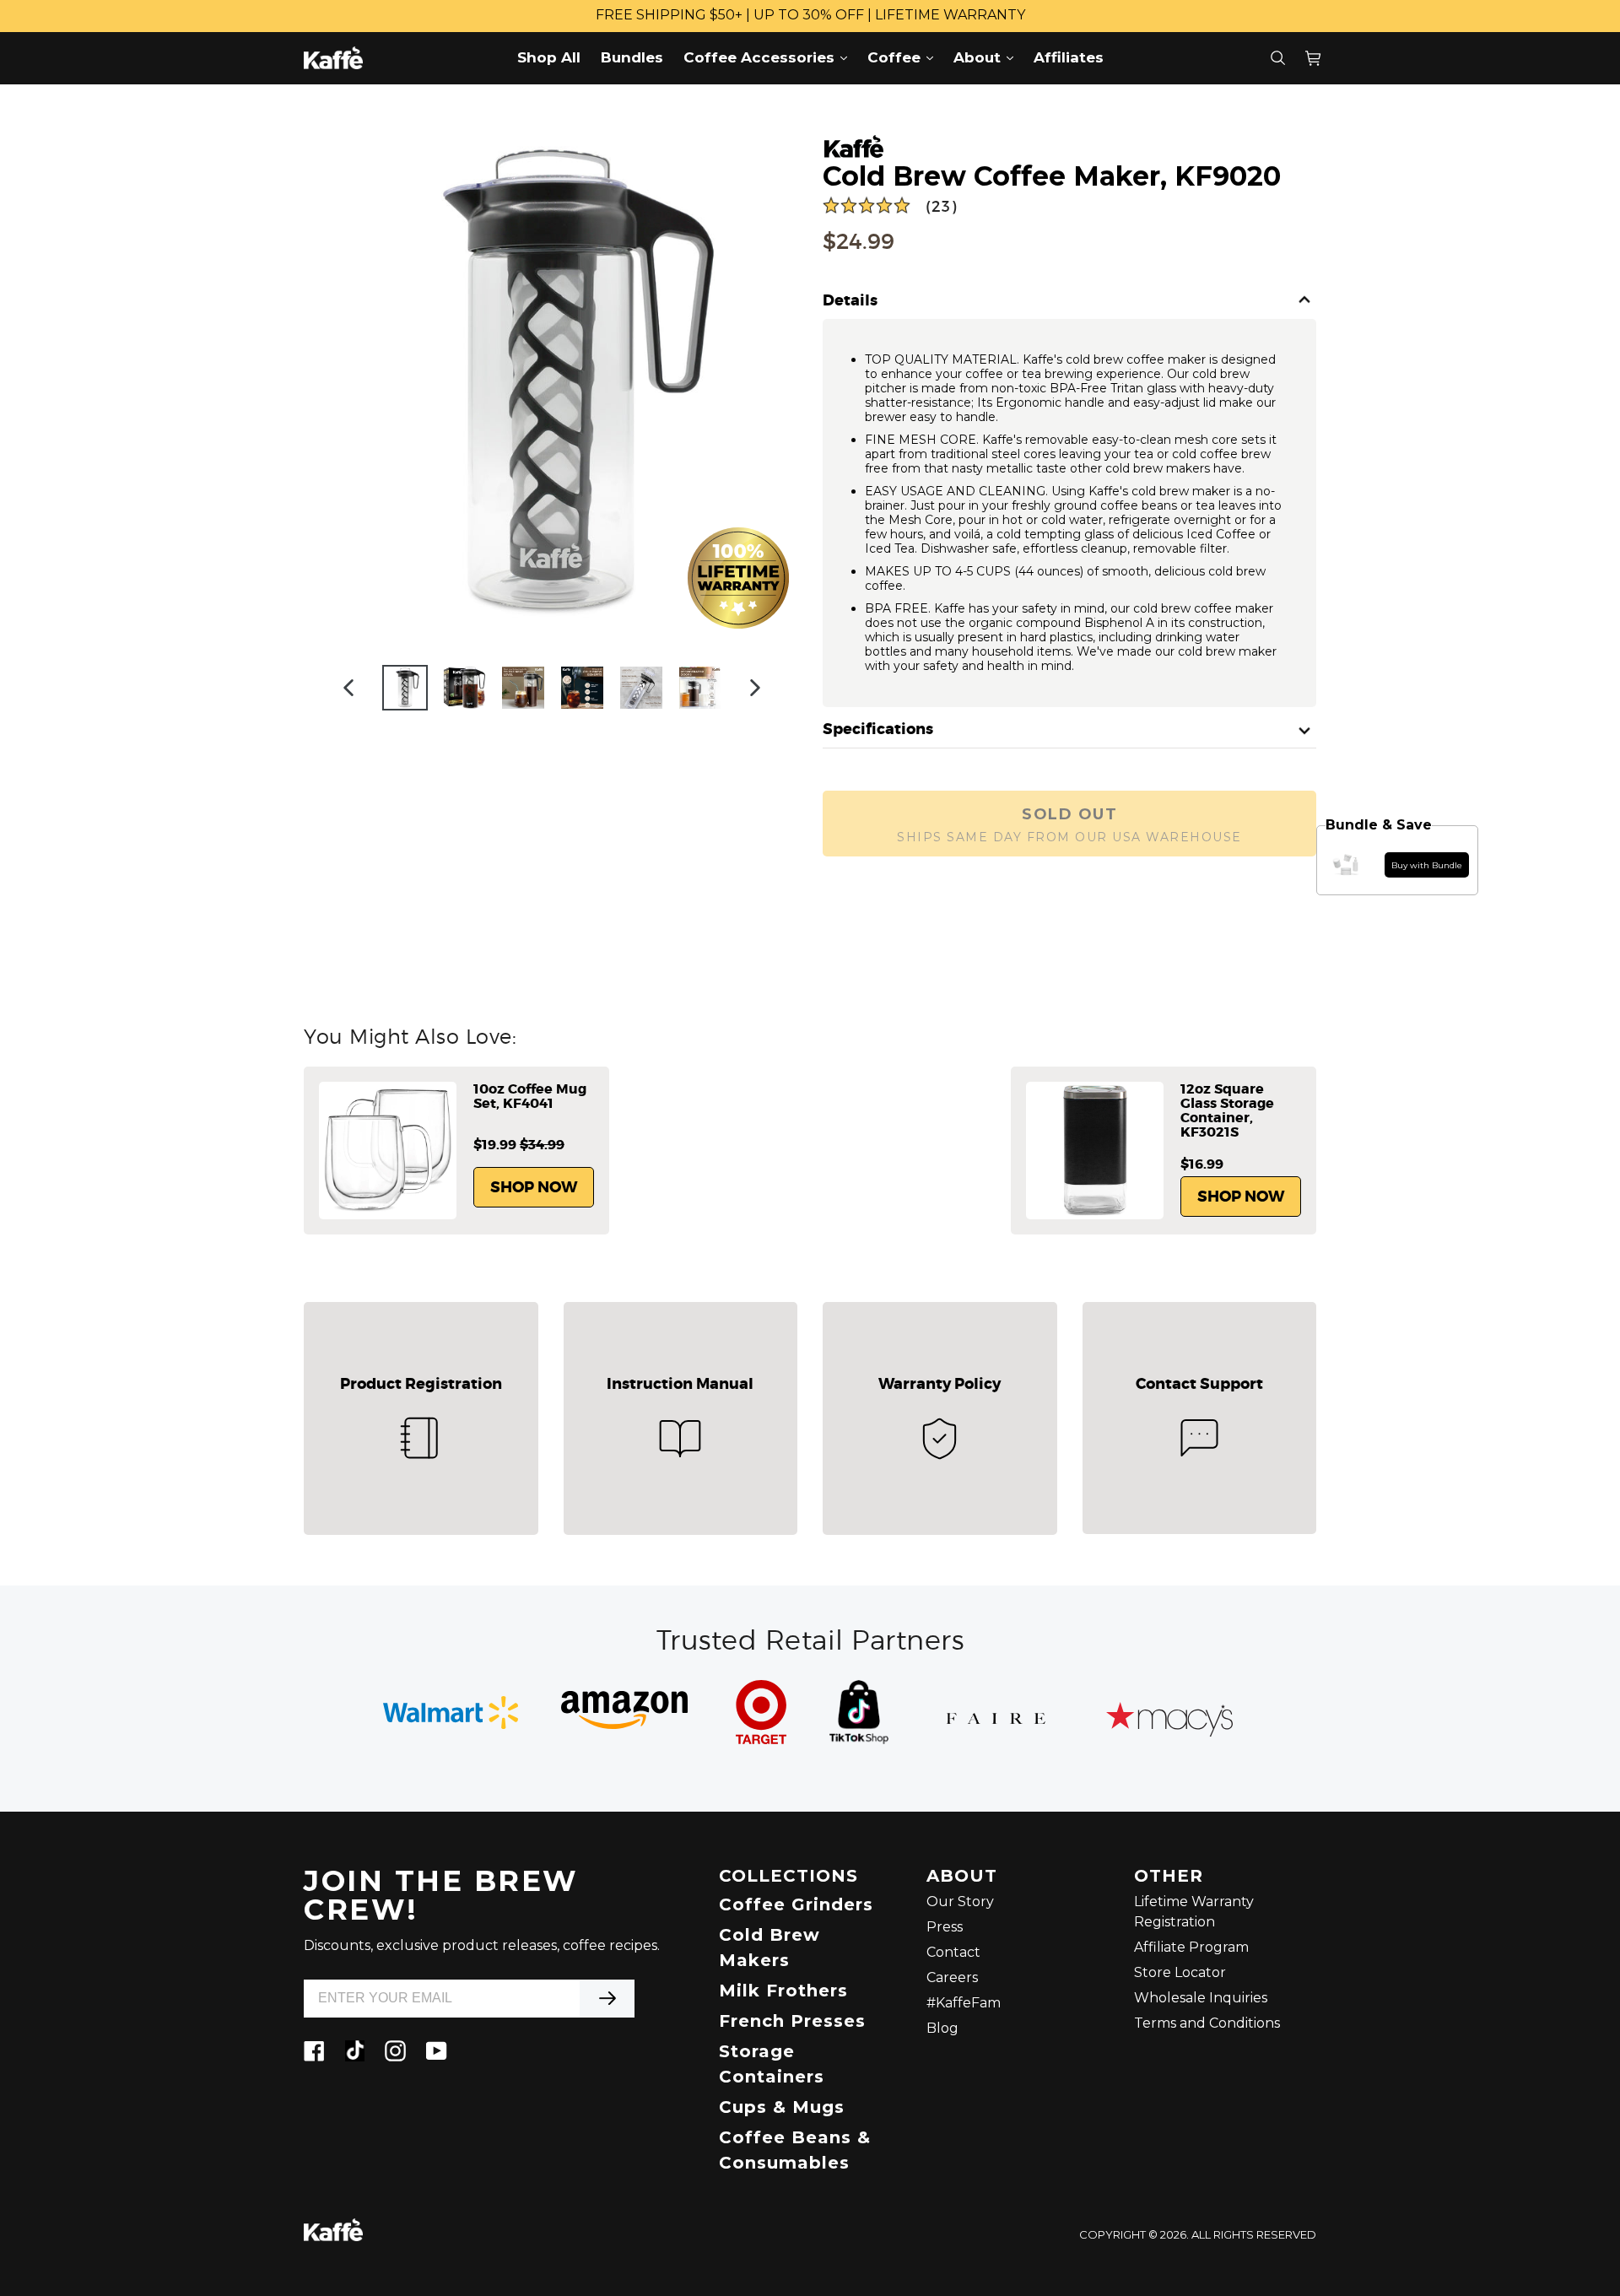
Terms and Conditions (1207, 2023)
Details (850, 301)
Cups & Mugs (782, 2107)
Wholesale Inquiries (1201, 1998)
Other (1169, 1876)
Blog (942, 2028)
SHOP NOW (534, 1187)
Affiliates (1069, 57)
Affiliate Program (1191, 1947)
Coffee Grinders (796, 1904)
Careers (952, 1977)
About (988, 57)
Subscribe (607, 1999)
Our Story (960, 1902)
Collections (788, 1876)
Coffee (904, 57)
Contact (953, 1952)
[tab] (1069, 301)
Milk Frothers (783, 1991)
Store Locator (1180, 1972)
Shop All (549, 57)
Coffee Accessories (769, 57)
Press (945, 1927)
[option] (405, 688)
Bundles (632, 57)
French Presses (792, 2021)
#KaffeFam (964, 2003)
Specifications (878, 730)
